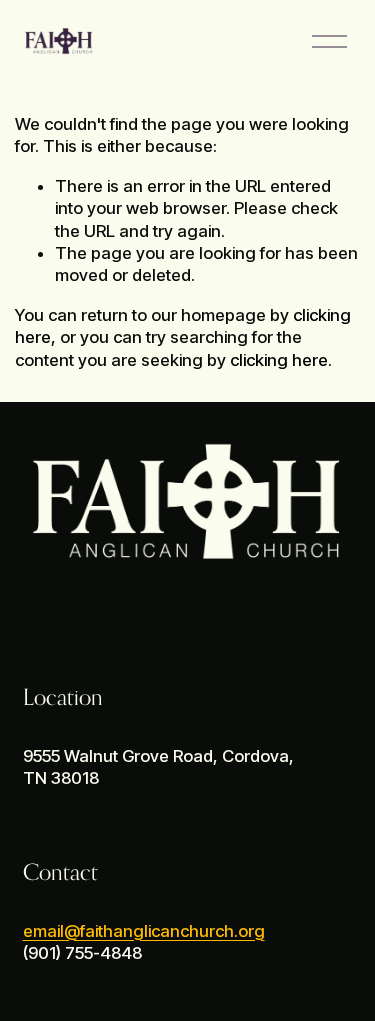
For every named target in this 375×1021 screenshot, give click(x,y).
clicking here (279, 360)
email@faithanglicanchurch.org (144, 931)
